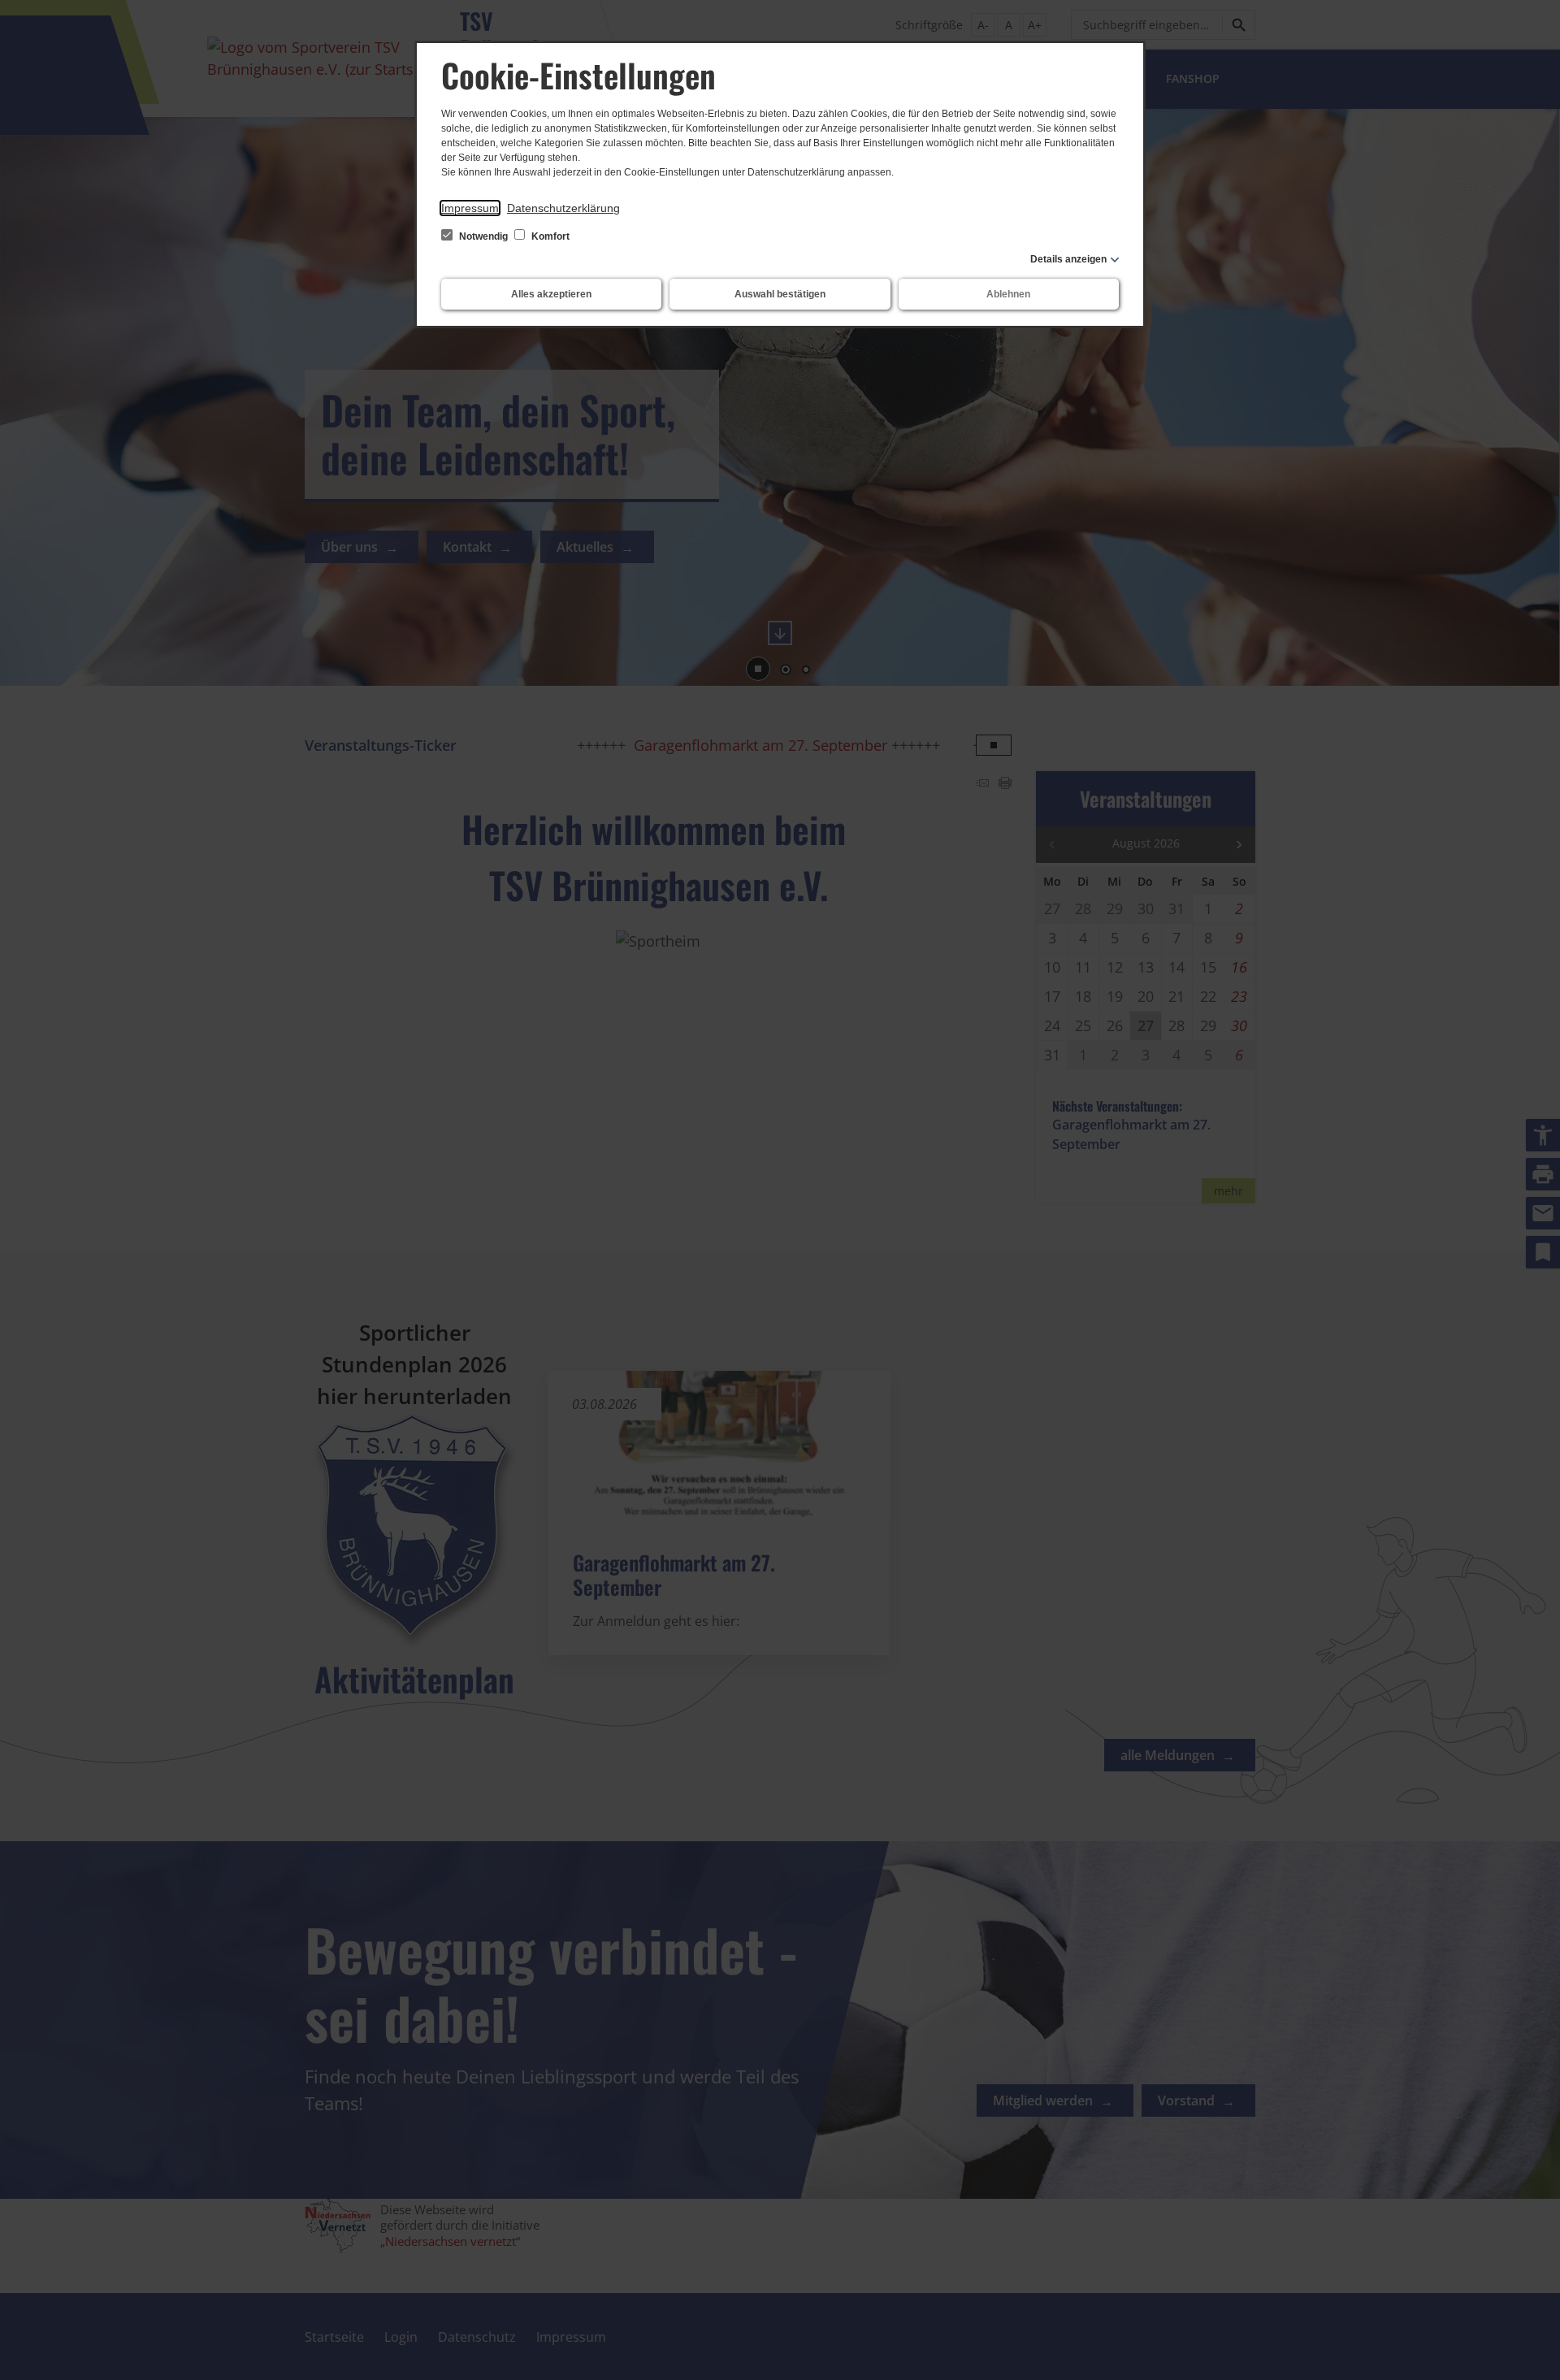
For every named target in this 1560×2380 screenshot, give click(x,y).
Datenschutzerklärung (563, 208)
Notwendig (483, 236)
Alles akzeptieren (551, 294)
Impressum (470, 208)
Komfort (549, 236)
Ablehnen (1008, 294)
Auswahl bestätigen (780, 294)
